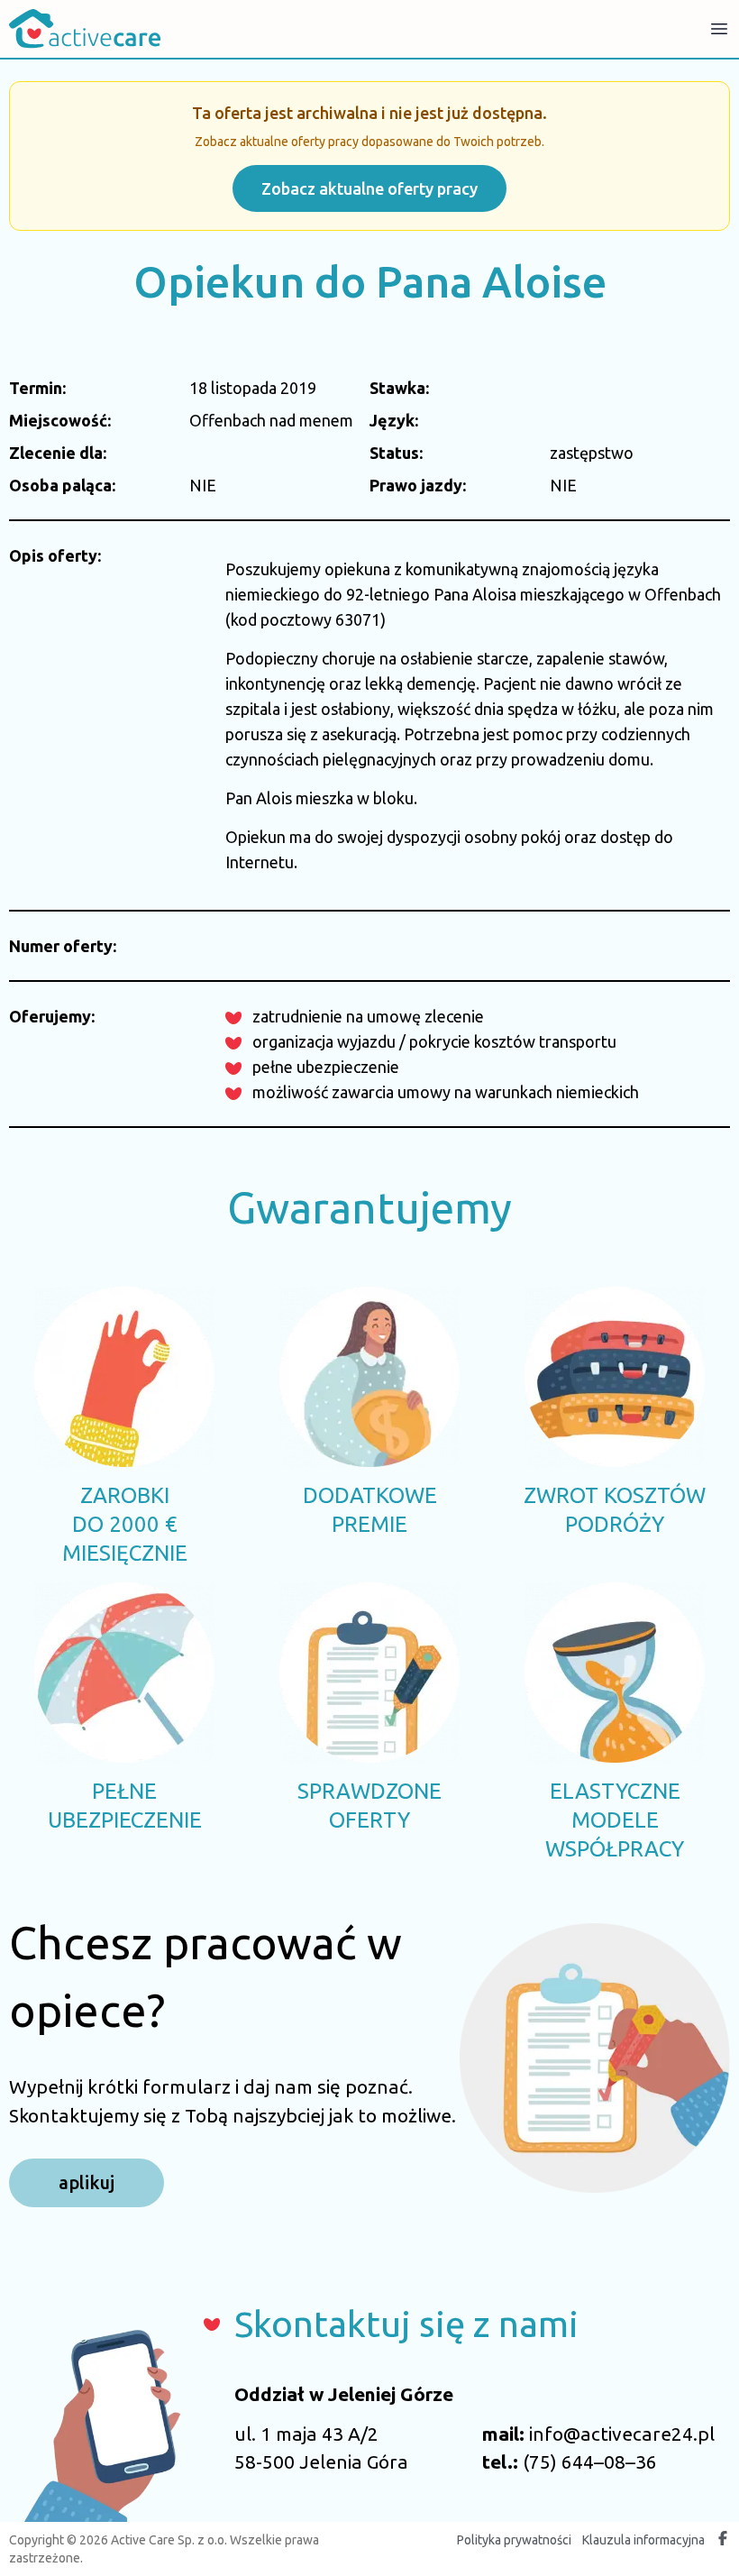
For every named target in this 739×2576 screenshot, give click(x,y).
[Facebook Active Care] (723, 2540)
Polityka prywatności (514, 2540)
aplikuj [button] (87, 2182)
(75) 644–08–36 (590, 2461)
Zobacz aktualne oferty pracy (369, 188)
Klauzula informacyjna (643, 2540)
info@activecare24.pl (622, 2434)
